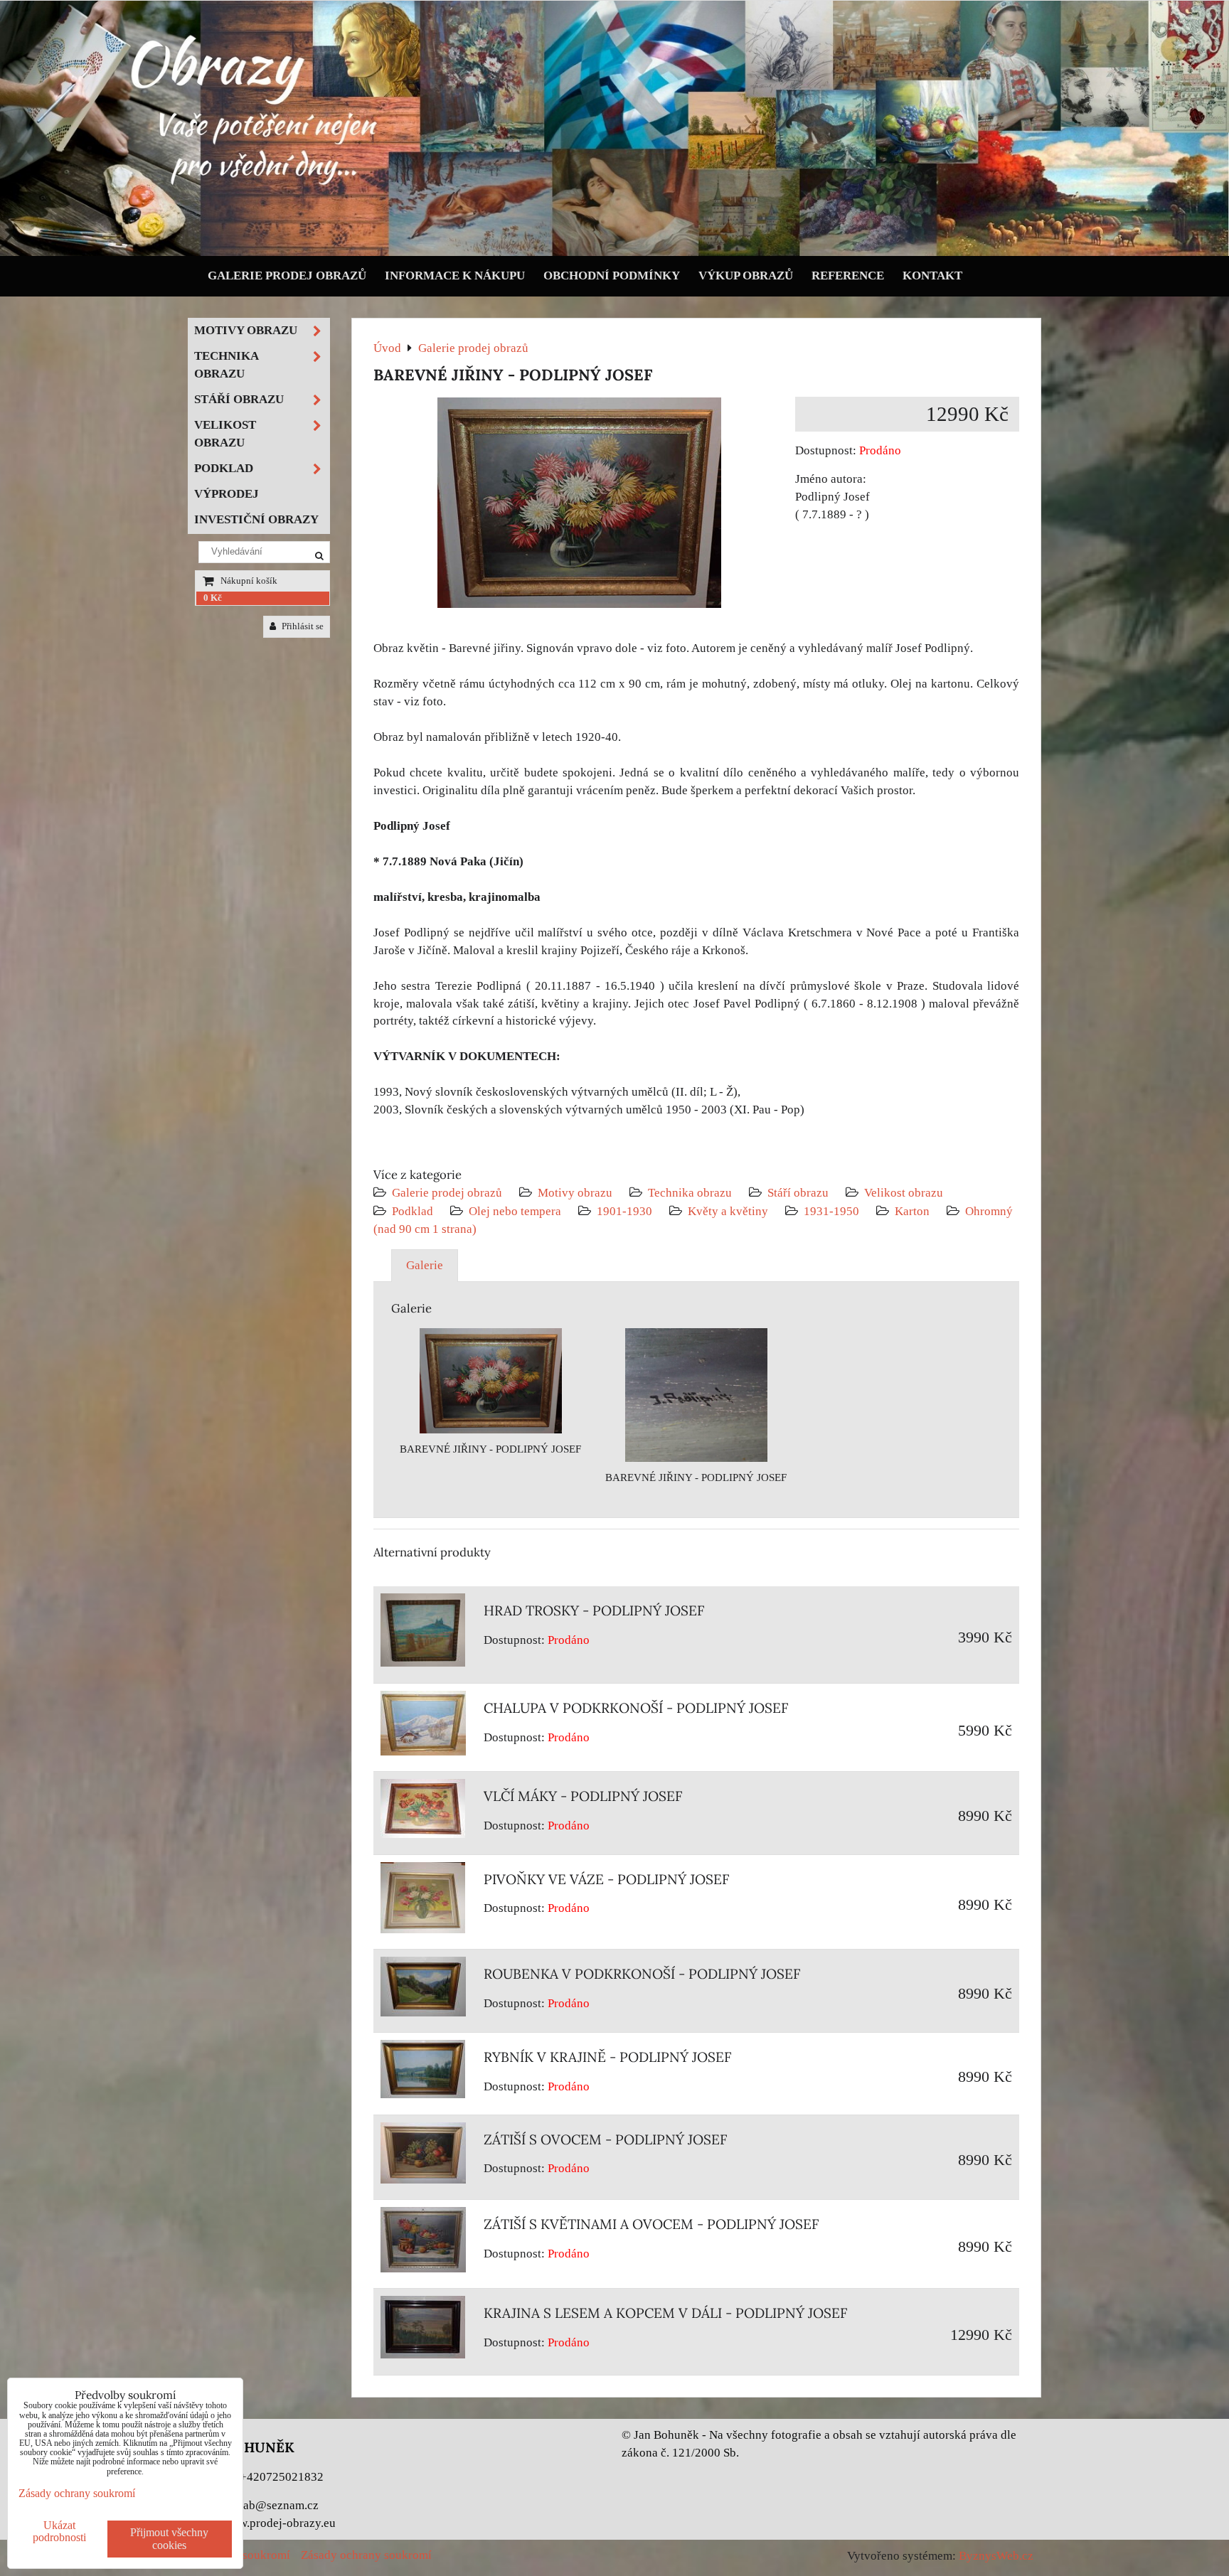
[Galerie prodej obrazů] (614, 253)
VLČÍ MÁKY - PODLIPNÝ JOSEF (583, 1796)
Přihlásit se (302, 626)
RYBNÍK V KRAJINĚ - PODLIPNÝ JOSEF (608, 2057)
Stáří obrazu (798, 1193)
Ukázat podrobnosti (59, 2531)
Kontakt (932, 276)
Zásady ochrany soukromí (366, 2555)
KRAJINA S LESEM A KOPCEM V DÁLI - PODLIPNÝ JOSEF (666, 2313)
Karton (912, 1211)
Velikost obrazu (904, 1193)
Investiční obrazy (256, 519)
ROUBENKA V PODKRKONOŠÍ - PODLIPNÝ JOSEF (642, 1974)
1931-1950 (831, 1211)
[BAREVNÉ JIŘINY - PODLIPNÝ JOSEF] (579, 506)
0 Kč (213, 598)
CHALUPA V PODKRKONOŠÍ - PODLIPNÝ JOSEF (636, 1708)
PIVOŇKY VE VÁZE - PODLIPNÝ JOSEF (607, 1879)
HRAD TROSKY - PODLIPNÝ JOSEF (594, 1610)
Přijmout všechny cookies (169, 2539)
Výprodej (227, 494)
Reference (848, 276)
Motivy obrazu (575, 1193)
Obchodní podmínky (612, 276)
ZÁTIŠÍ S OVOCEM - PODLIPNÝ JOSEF (606, 2139)
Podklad (413, 1211)
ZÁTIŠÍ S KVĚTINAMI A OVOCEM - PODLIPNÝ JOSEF (651, 2224)
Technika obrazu (690, 1193)
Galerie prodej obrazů (287, 276)
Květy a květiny (728, 1211)
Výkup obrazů (746, 276)
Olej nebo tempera (515, 1211)
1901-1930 (624, 1211)
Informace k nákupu (455, 276)
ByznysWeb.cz (996, 2556)
